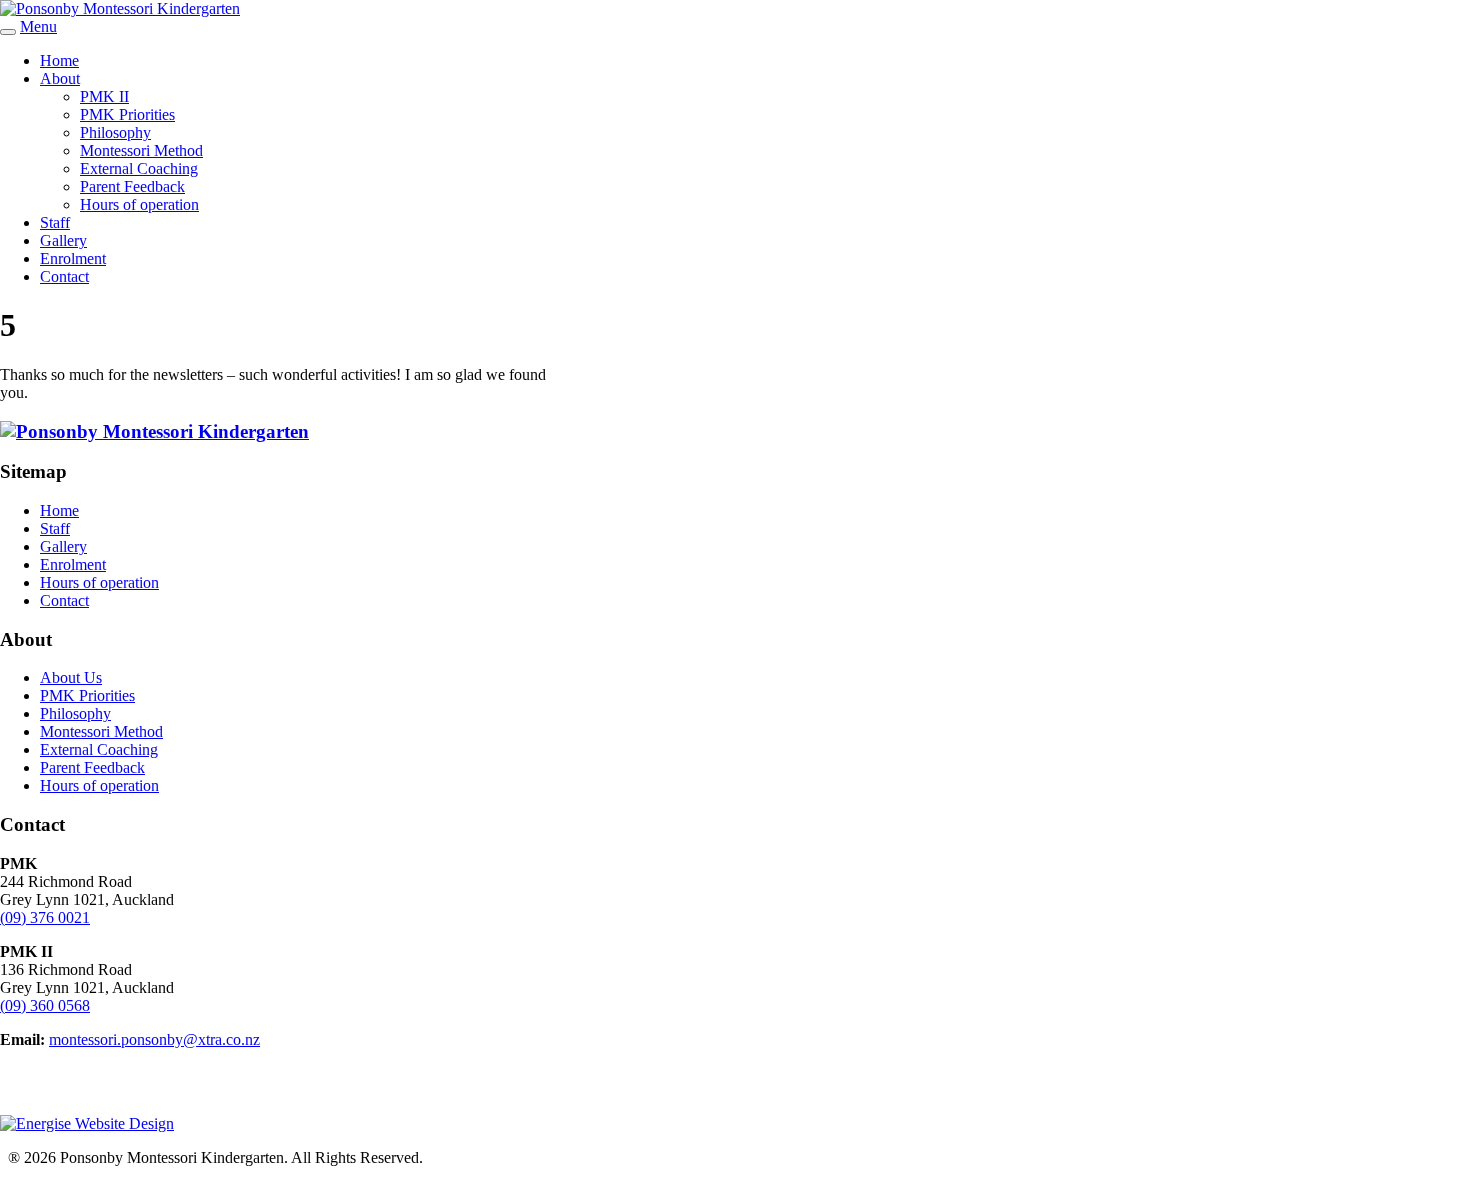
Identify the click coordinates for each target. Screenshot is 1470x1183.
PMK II (104, 96)
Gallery (63, 240)
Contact (64, 276)
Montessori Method (141, 150)
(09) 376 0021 (45, 917)
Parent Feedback (132, 186)
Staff (55, 222)
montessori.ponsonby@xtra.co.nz (154, 1039)
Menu (38, 26)
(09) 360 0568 (45, 1005)
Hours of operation (139, 204)
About (60, 78)
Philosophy (115, 132)
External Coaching (139, 168)
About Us (71, 677)
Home (59, 60)
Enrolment (73, 258)
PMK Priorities (127, 114)
